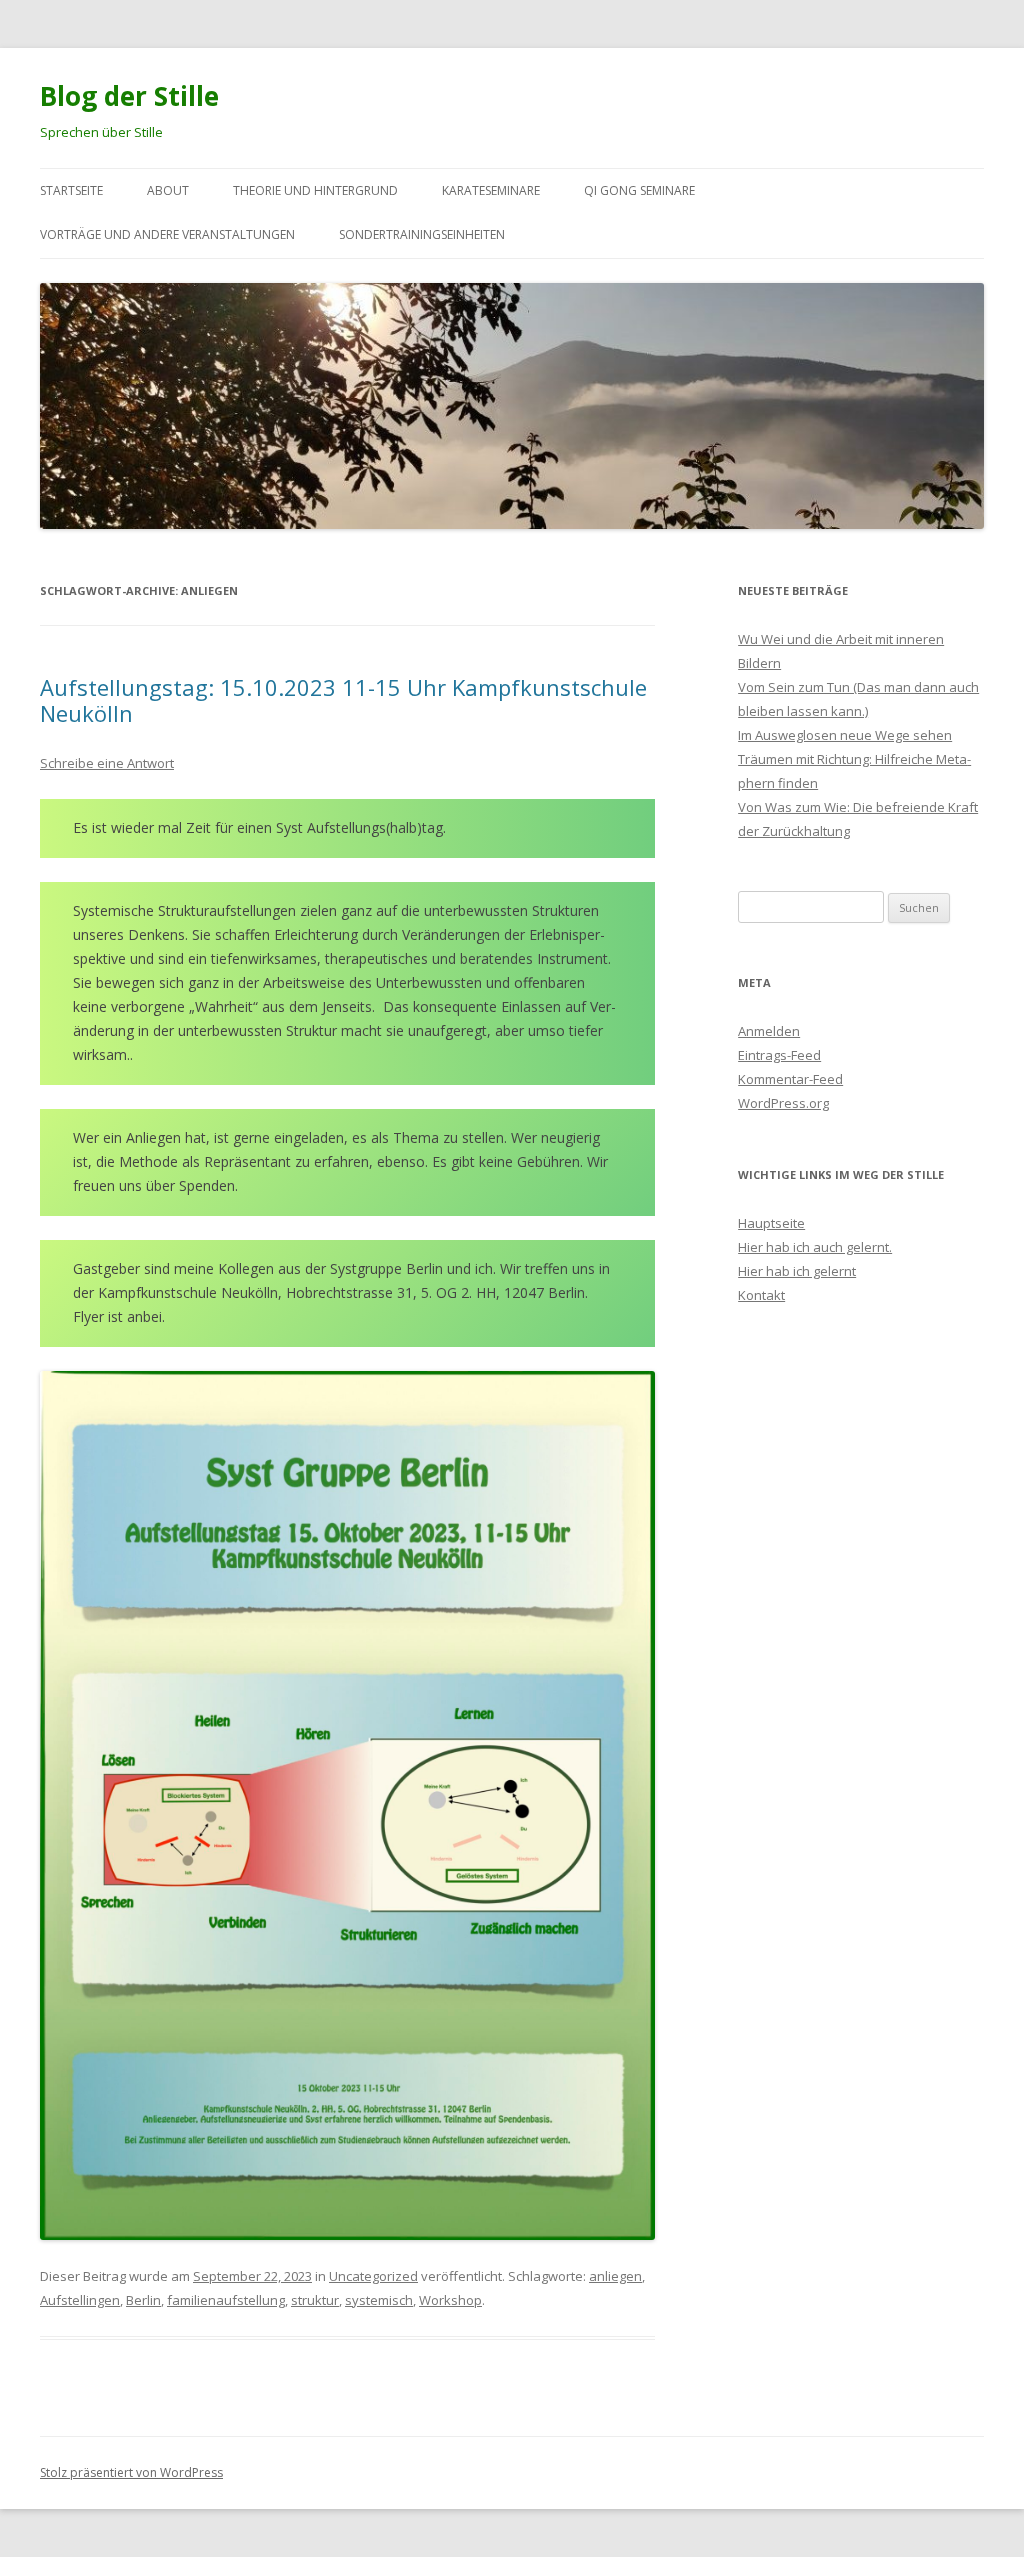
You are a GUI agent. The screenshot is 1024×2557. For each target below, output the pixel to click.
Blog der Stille (129, 96)
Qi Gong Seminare (639, 190)
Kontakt (761, 1295)
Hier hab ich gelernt (797, 1271)
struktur (315, 2300)
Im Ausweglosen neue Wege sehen (845, 735)
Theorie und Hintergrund (315, 190)
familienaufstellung (226, 2300)
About (168, 190)
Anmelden (769, 1031)
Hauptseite (771, 1223)
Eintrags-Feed (779, 1055)
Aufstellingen (80, 2300)
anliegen (615, 2276)
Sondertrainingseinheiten (422, 234)
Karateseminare (491, 190)
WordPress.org (783, 1103)
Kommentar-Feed (790, 1079)
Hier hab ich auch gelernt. (815, 1247)
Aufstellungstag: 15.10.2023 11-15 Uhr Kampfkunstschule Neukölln (343, 700)
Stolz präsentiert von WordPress (131, 2472)
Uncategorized (373, 2276)
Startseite (71, 190)
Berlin (143, 2300)
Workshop (450, 2300)
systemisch (379, 2300)
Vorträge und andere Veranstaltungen (167, 234)
